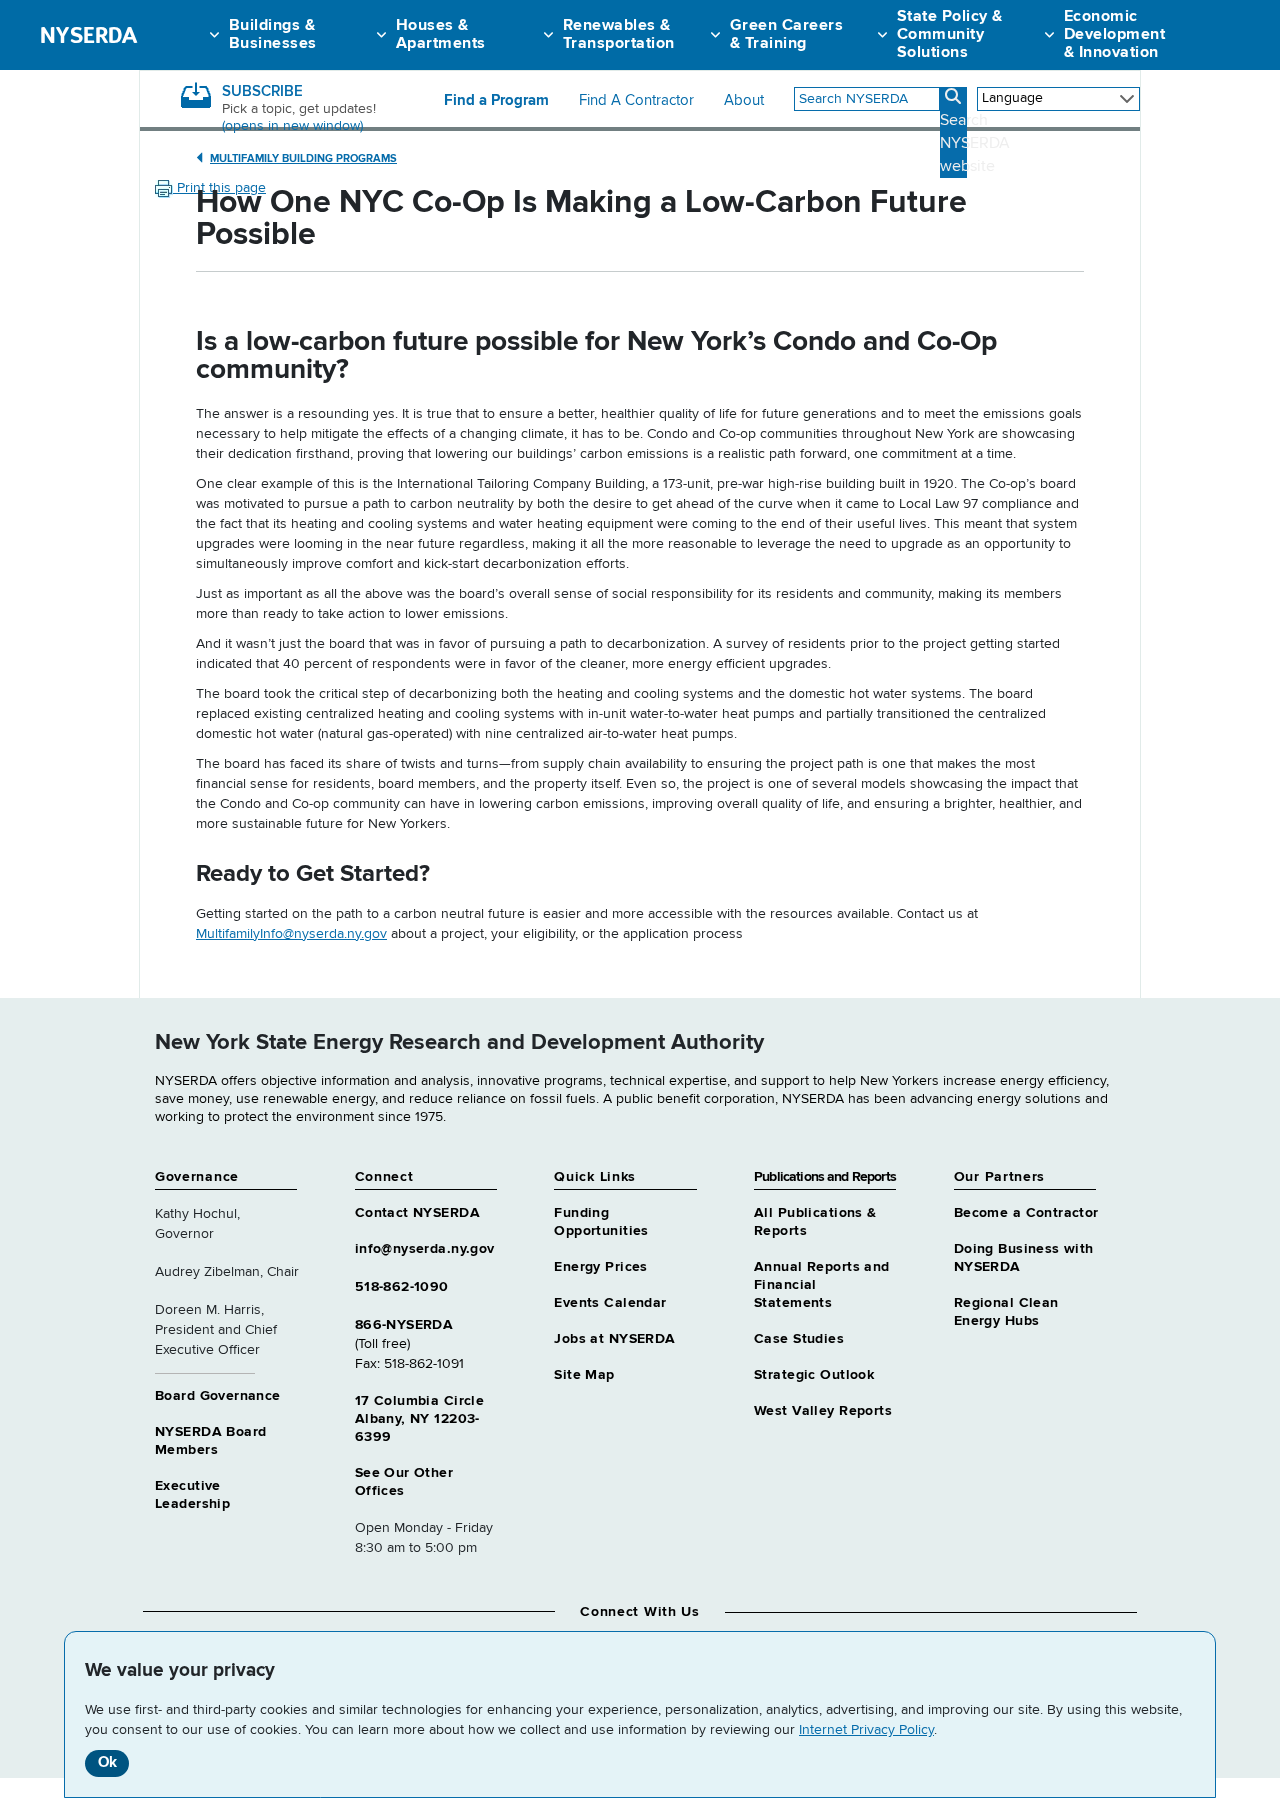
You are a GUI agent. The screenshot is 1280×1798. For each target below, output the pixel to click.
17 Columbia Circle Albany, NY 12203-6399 (420, 1419)
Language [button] (1012, 98)
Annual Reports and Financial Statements (822, 1285)
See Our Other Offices (404, 1482)
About (744, 101)
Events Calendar (610, 1303)
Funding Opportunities (601, 1222)
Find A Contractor (636, 101)
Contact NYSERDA (417, 1213)
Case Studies (799, 1339)
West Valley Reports (823, 1411)
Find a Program (496, 101)
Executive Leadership (192, 1495)
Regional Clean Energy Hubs (1006, 1312)
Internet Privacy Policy (866, 1730)
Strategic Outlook (814, 1375)
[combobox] (867, 99)
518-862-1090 (402, 1287)
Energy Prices (600, 1267)
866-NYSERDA (404, 1325)
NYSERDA (88, 35)
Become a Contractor (1026, 1213)
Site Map (584, 1375)
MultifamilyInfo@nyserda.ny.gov (291, 934)
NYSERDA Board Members (210, 1441)
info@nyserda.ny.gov (425, 1249)
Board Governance (218, 1396)
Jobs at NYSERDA (614, 1339)
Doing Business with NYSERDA (1024, 1258)
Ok (107, 1762)
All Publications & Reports (815, 1222)
